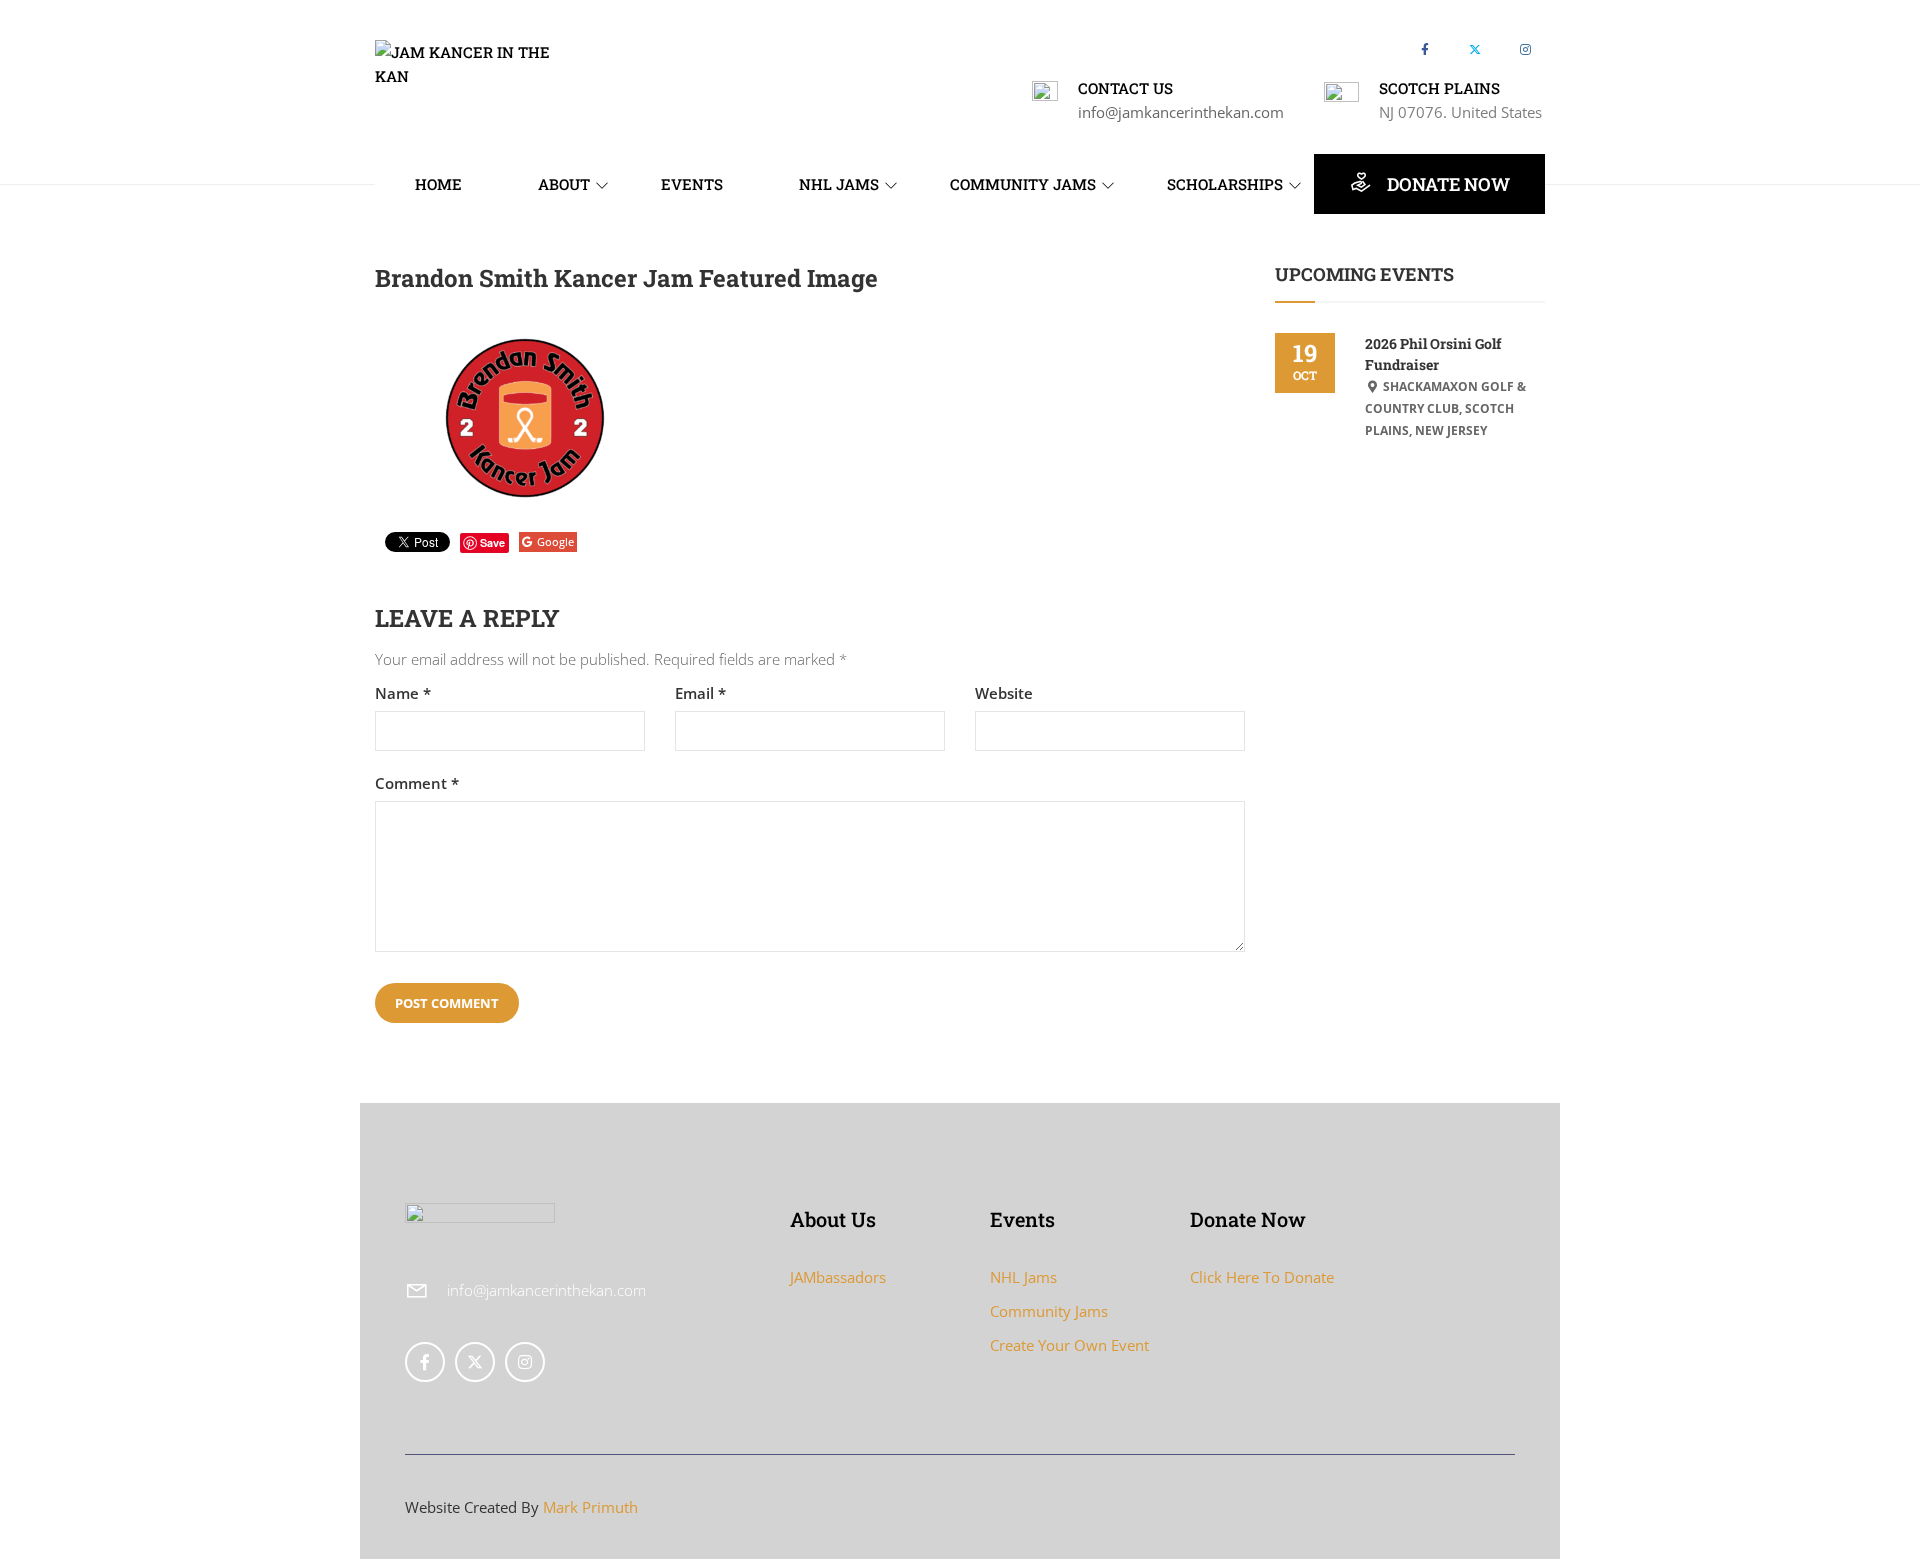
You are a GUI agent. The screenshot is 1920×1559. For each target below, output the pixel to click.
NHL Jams (1023, 1277)
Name (403, 693)
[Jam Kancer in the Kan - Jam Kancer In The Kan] (475, 62)
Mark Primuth (590, 1507)
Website (1004, 693)
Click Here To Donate (1262, 1277)
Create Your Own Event (1069, 1345)
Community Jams (1049, 1311)
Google (555, 541)
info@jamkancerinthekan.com (1181, 112)
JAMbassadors (838, 1277)
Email (700, 693)
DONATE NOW (1446, 184)
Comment (417, 783)
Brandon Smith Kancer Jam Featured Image (626, 278)
